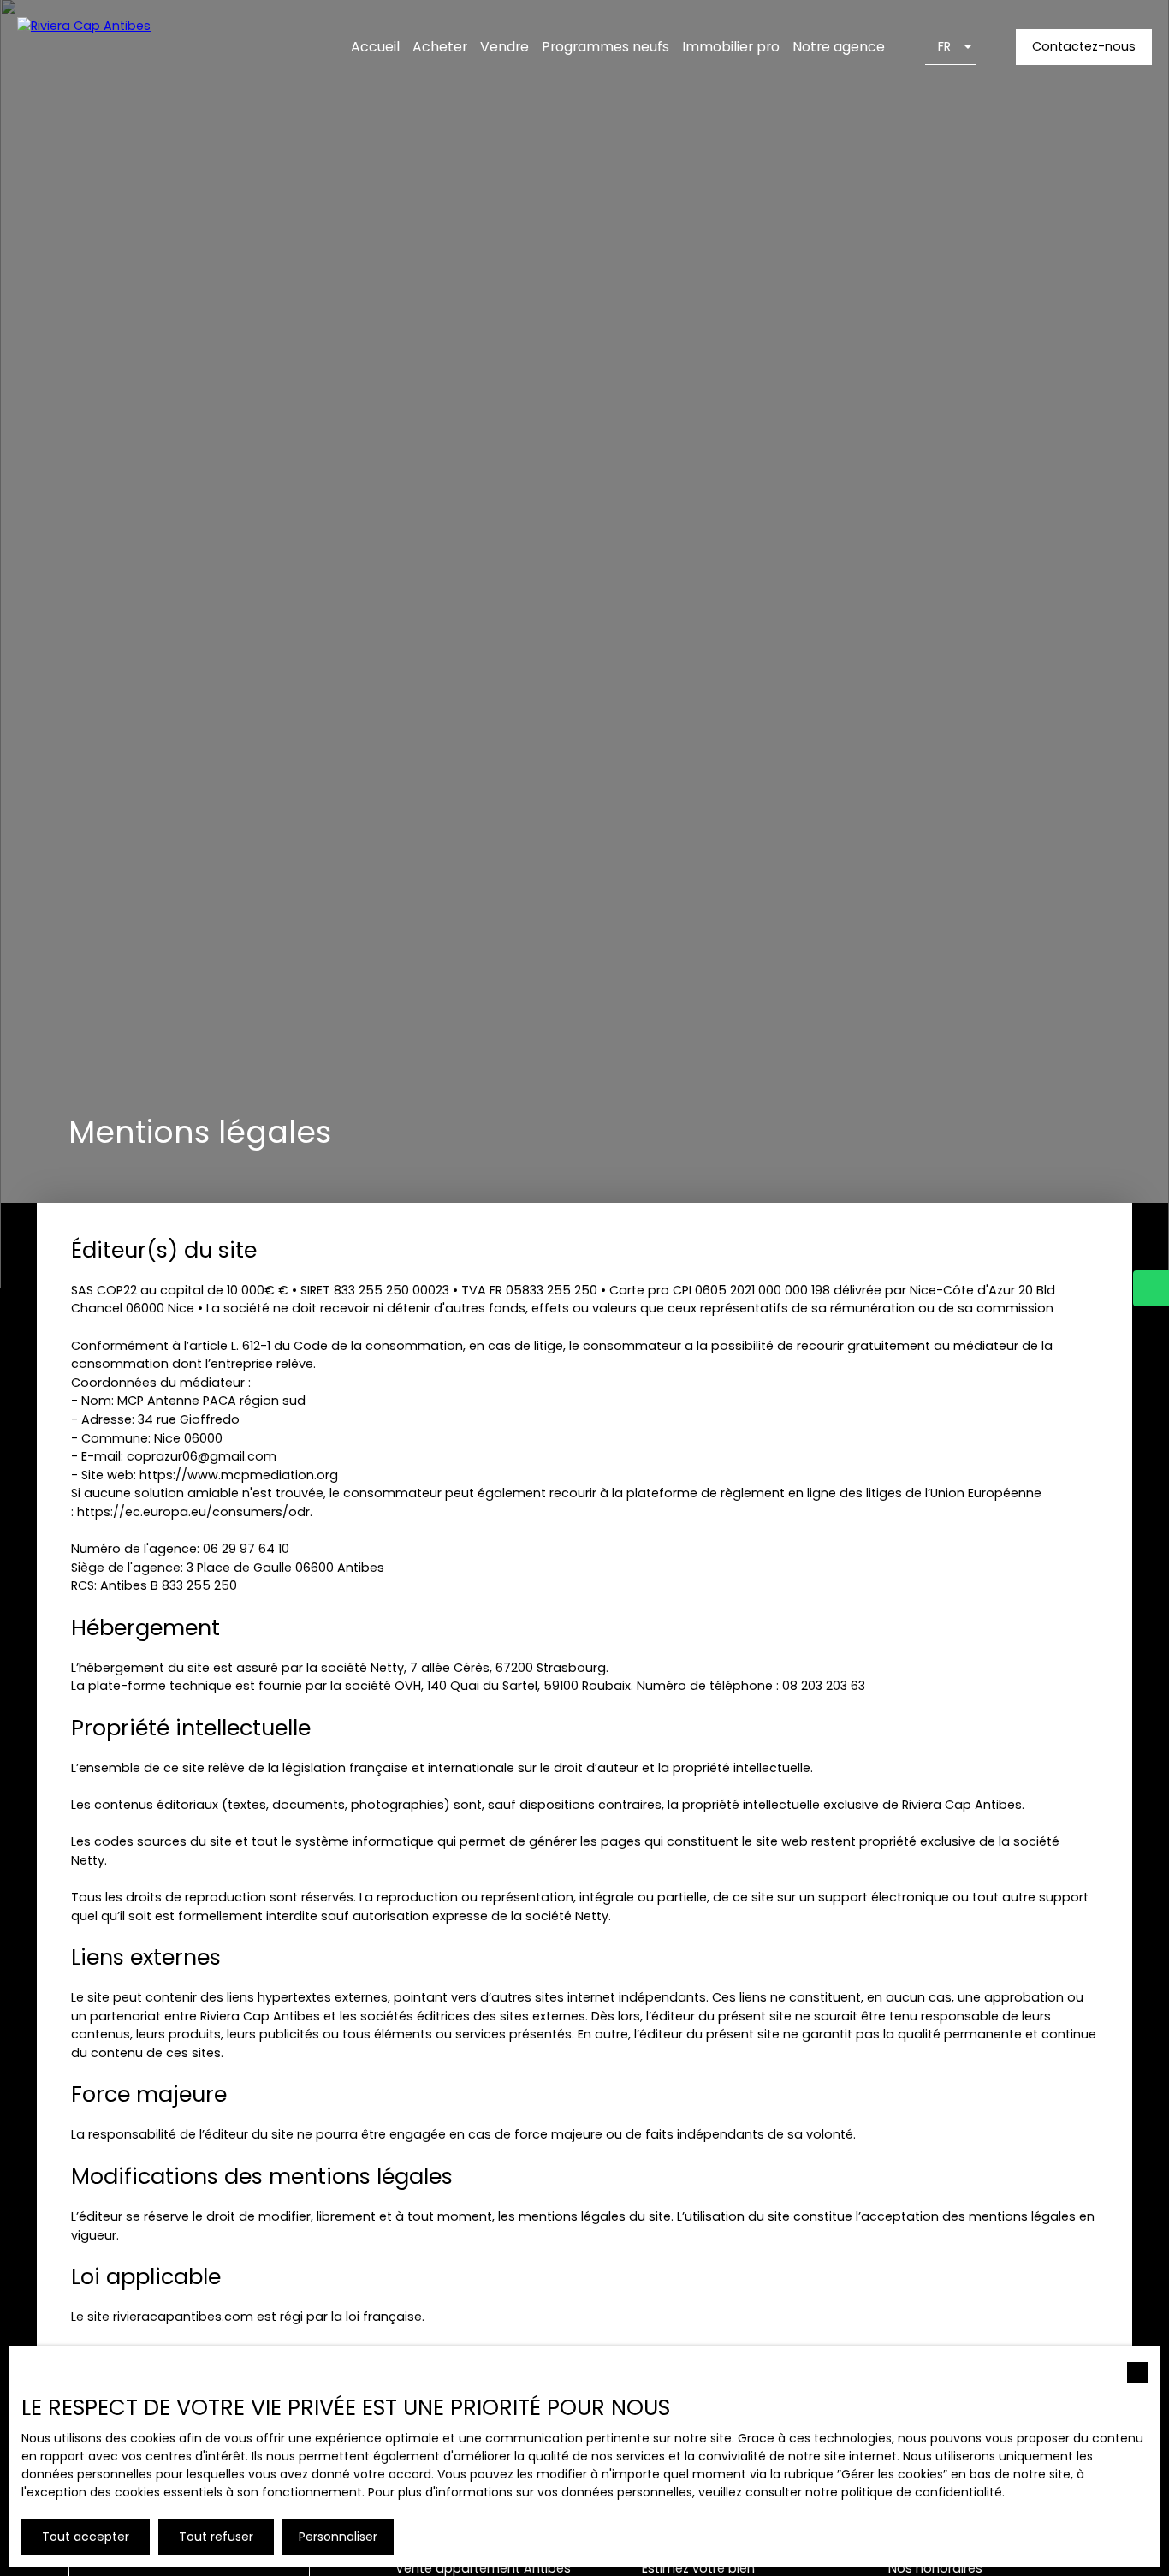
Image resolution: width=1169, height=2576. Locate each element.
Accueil (375, 47)
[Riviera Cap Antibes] (124, 47)
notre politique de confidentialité (904, 2492)
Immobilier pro (731, 47)
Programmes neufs (605, 47)
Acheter (440, 47)
